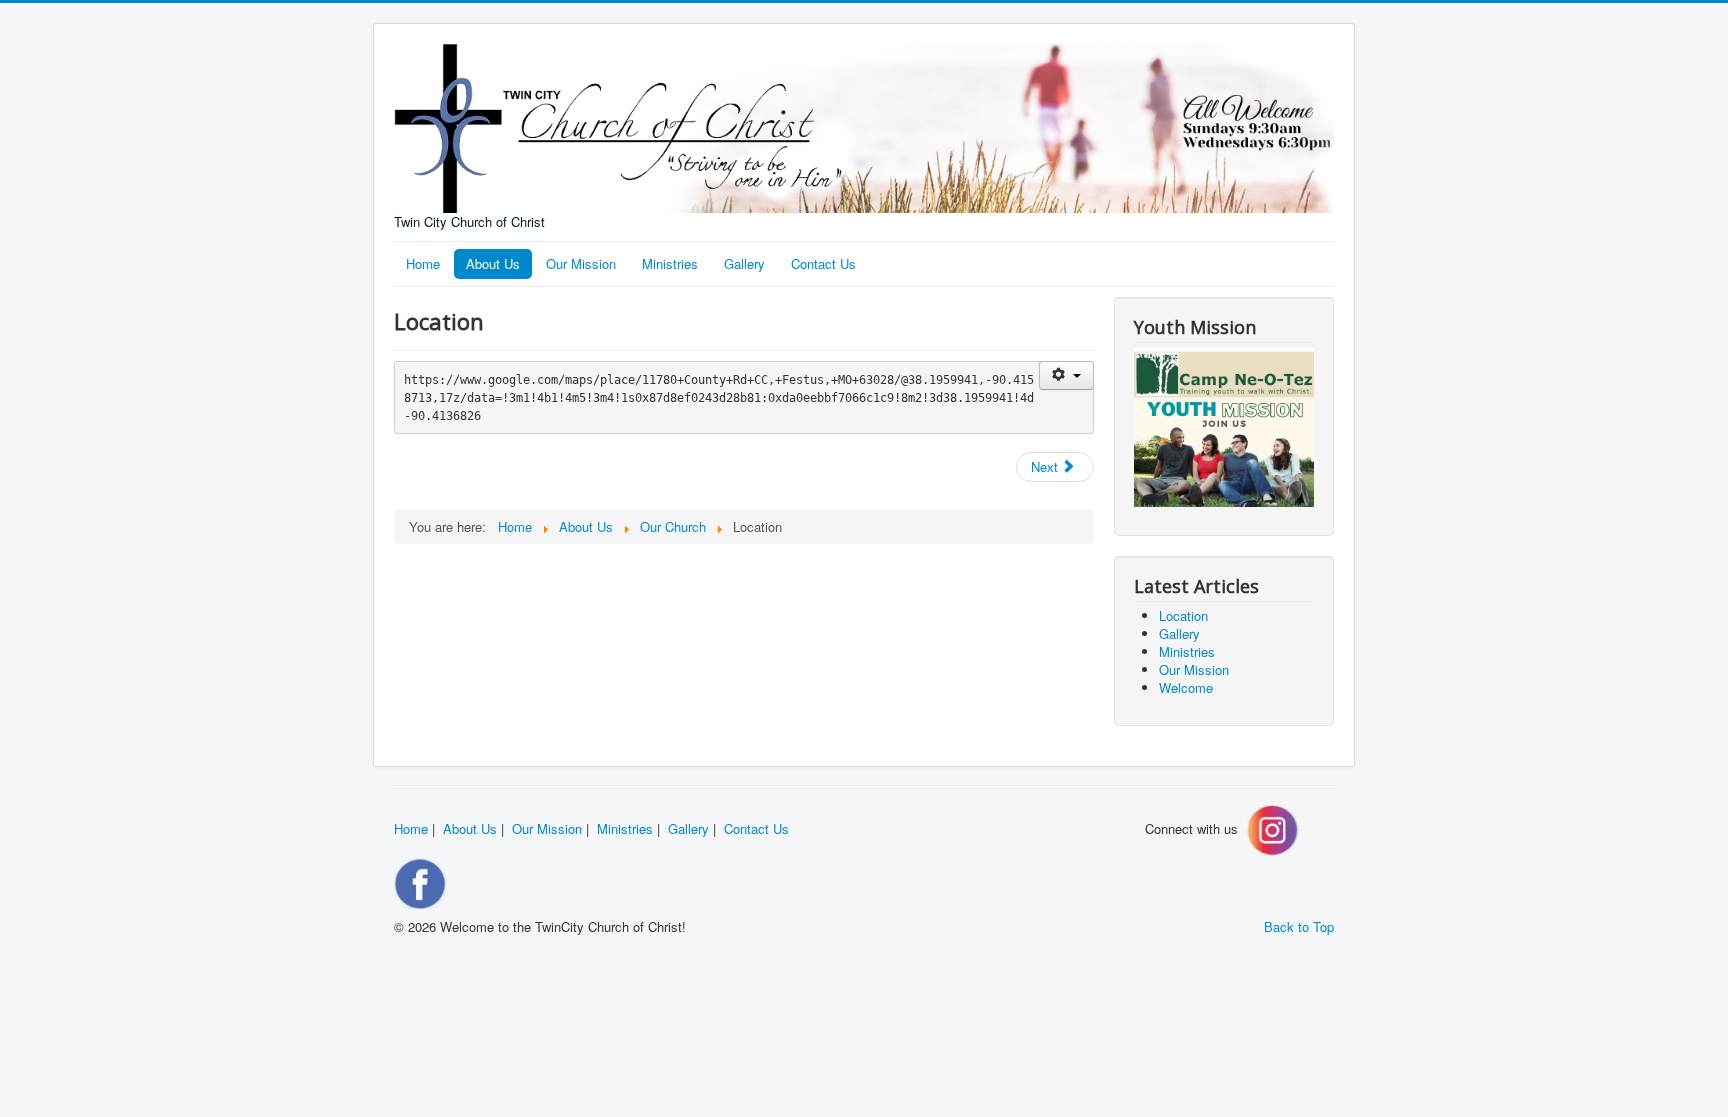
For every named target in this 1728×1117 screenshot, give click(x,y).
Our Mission (581, 263)
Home (423, 263)
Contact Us (823, 263)
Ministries (670, 263)
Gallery (744, 263)
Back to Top (1299, 926)
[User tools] (1066, 375)
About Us (493, 263)
